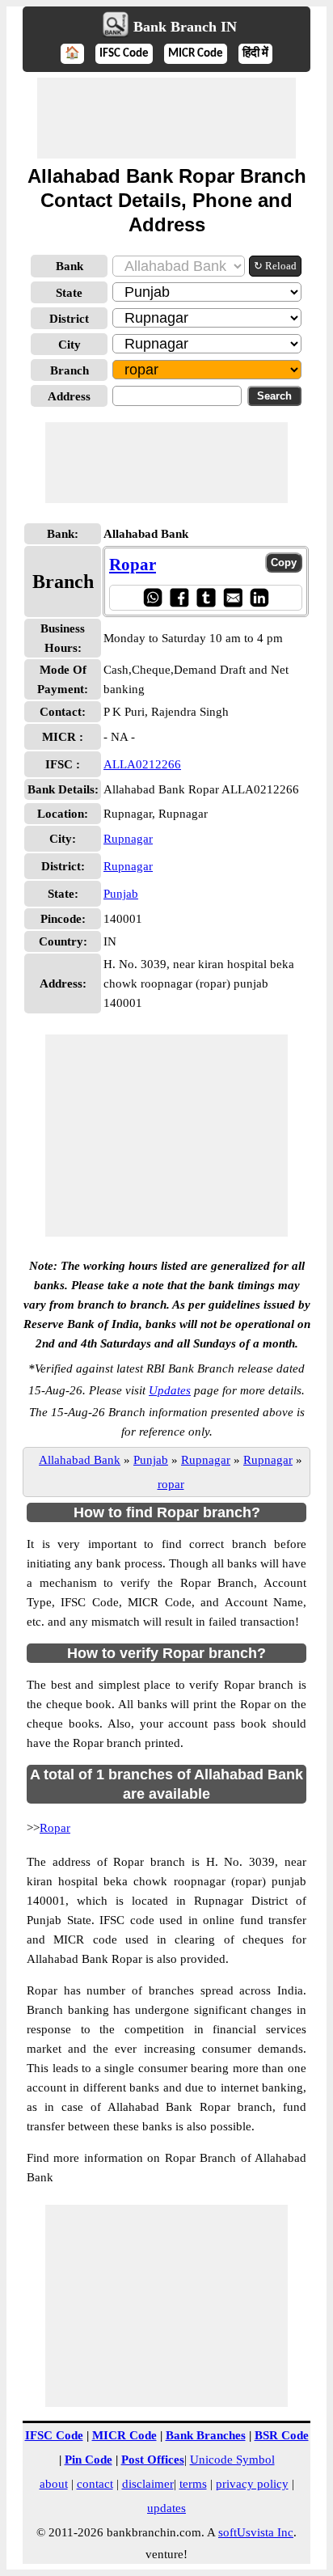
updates (166, 2508)
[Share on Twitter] (206, 597)
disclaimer (148, 2484)
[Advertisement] (166, 118)
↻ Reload (275, 266)
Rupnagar (128, 839)
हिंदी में (255, 54)
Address (69, 396)
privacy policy (252, 2484)
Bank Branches (206, 2435)
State (69, 293)
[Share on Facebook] (179, 597)
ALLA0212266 (142, 764)
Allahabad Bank (80, 1460)
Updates (170, 1390)
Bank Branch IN (185, 27)
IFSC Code (124, 54)
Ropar (133, 565)
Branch (70, 370)
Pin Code (89, 2460)
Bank (70, 266)
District (69, 319)
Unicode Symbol (232, 2460)
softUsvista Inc (256, 2532)
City (70, 345)
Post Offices (153, 2460)
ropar (171, 1484)
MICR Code (196, 54)
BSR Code (282, 2435)
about (54, 2484)
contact (95, 2484)
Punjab (121, 894)
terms (193, 2484)
